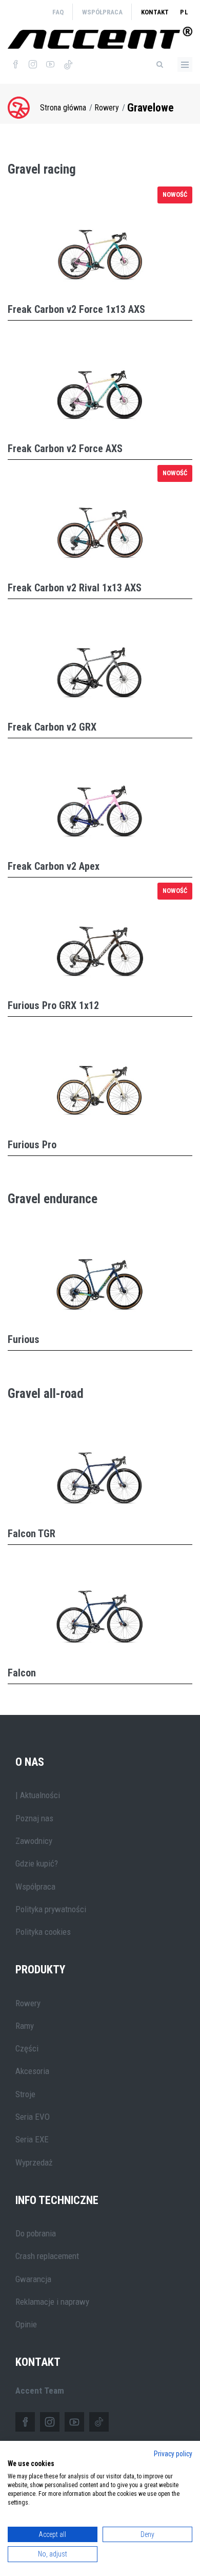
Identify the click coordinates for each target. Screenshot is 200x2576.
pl (184, 12)
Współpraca (102, 12)
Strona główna (63, 108)
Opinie (26, 2324)
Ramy (25, 2026)
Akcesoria (32, 2071)
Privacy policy (173, 2454)
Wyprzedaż (34, 2162)
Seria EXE (32, 2139)
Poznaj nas (34, 1818)
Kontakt (155, 12)
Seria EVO (33, 2117)
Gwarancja (33, 2279)
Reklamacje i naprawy (52, 2302)
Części (27, 2048)
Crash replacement (47, 2256)
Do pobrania (36, 2233)
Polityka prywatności (51, 1909)
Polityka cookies (43, 1932)
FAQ (58, 12)
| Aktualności (38, 1795)
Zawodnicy (34, 1841)
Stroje (25, 2094)
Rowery (107, 108)
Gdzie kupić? (37, 1863)
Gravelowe (151, 108)
